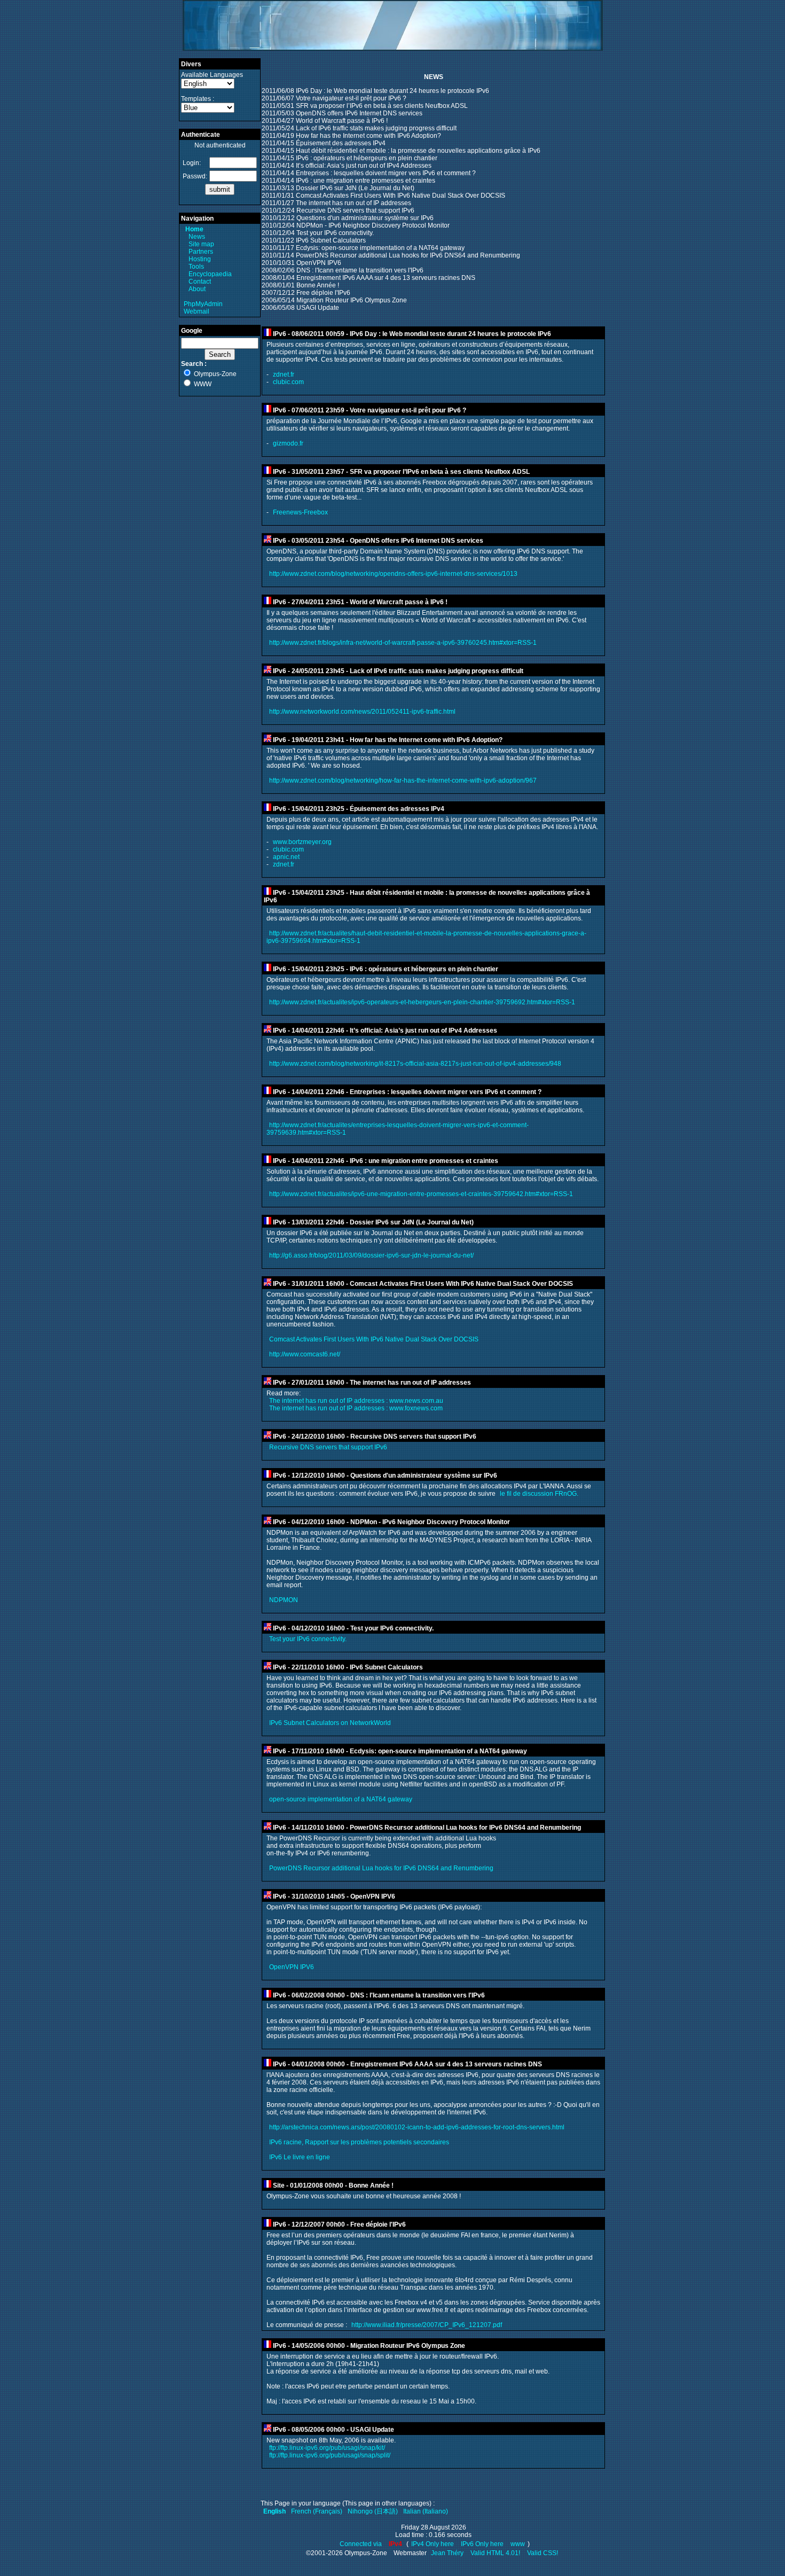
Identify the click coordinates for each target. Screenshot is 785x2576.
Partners (201, 252)
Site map (201, 244)
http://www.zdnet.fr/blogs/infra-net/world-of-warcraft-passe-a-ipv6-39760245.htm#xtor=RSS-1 (403, 643)
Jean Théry (447, 2553)
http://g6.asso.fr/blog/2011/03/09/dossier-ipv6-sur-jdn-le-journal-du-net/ (371, 1255)
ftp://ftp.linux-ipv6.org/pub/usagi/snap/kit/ (327, 2448)
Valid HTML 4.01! (495, 2553)
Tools (196, 267)
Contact (200, 282)
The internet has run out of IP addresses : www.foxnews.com (356, 1408)
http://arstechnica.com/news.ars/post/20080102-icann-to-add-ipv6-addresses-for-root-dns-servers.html (417, 2127)
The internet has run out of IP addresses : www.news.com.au (356, 1401)
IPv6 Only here (482, 2544)
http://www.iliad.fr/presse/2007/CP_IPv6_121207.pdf (427, 2325)
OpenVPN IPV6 (292, 1967)
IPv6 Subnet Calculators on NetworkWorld (330, 1723)
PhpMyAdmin (203, 304)
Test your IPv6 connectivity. (308, 1639)
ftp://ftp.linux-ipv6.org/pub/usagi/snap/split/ (330, 2455)
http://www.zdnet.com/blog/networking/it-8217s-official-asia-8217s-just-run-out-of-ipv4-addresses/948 (415, 1064)
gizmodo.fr (288, 443)
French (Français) (317, 2511)
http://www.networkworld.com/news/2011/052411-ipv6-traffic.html (362, 712)
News (197, 237)
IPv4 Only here (433, 2544)
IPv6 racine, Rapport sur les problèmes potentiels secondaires (359, 2142)
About (197, 289)
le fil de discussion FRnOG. (539, 1494)
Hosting (200, 259)
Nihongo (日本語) (373, 2511)
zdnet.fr (284, 374)
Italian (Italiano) (426, 2511)
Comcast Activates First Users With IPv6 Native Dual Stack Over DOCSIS (374, 1339)
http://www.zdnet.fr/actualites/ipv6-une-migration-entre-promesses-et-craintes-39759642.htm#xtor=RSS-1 (421, 1194)
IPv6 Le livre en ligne (300, 2157)
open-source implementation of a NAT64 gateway (341, 1799)
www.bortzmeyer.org (302, 842)
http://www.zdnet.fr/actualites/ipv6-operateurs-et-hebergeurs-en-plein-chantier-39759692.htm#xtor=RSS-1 (422, 1002)
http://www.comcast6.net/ (305, 1354)
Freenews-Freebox (300, 512)
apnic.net (286, 857)
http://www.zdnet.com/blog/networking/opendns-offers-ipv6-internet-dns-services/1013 (393, 574)
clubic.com (288, 382)
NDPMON (284, 1600)
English (274, 2511)
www (518, 2544)
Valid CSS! (543, 2553)
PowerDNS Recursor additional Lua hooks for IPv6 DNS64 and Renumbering (381, 1868)
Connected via (362, 2544)
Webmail (197, 311)
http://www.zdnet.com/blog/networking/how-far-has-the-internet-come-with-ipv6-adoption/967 (403, 780)
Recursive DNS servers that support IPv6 (328, 1447)
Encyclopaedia (210, 274)
